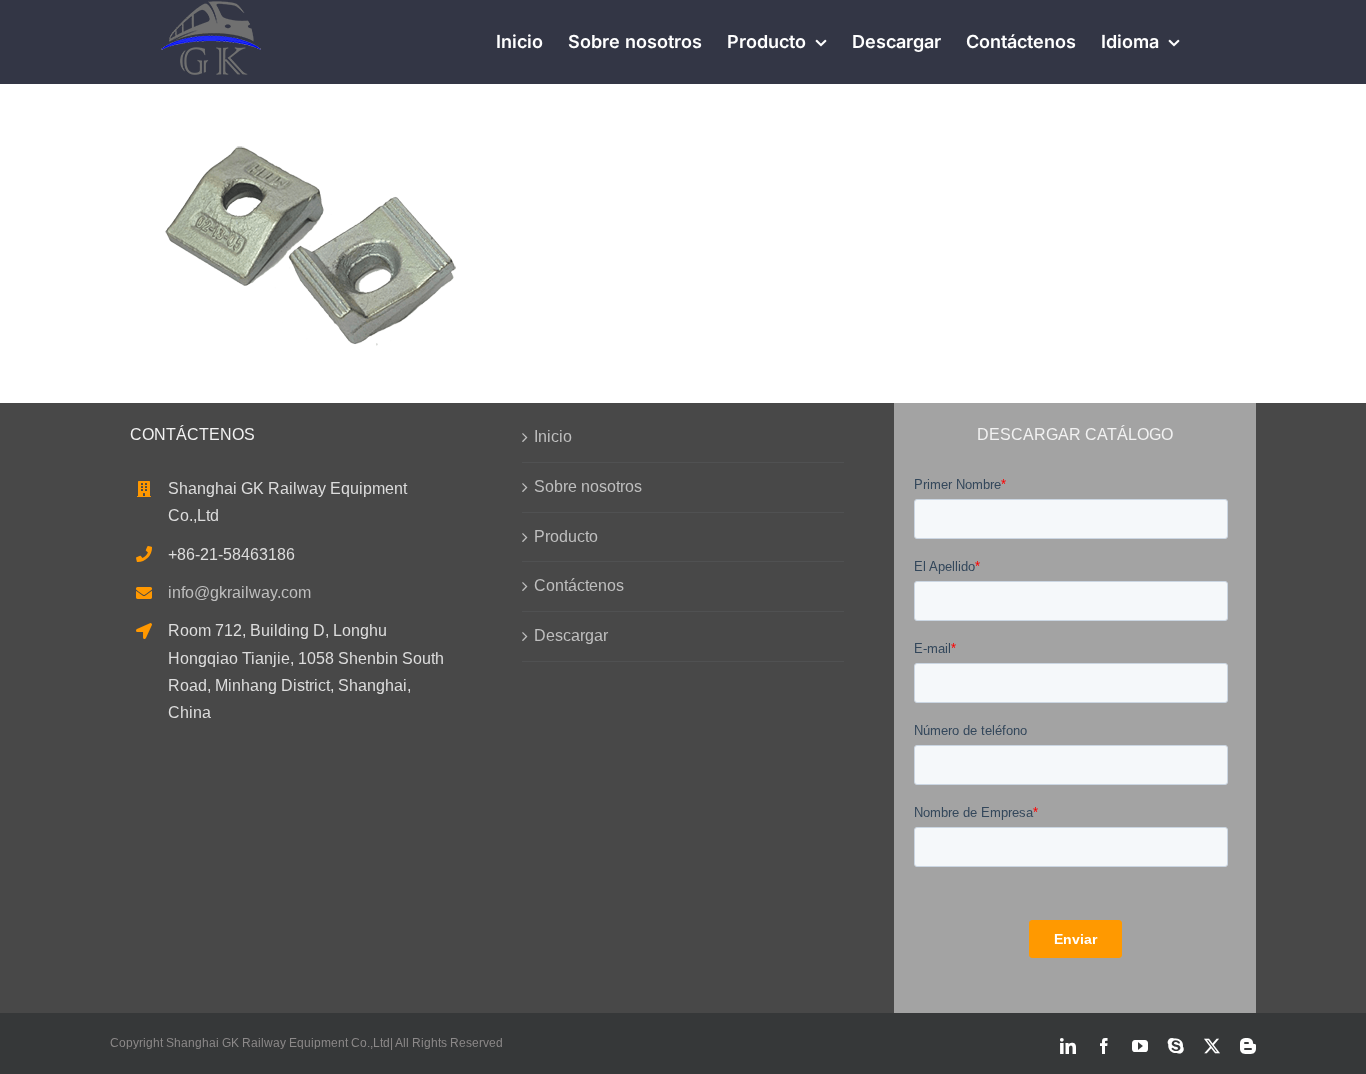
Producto (566, 536)
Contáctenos (579, 585)
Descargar (571, 635)
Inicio (553, 436)
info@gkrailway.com (239, 592)
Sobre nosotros (588, 486)
